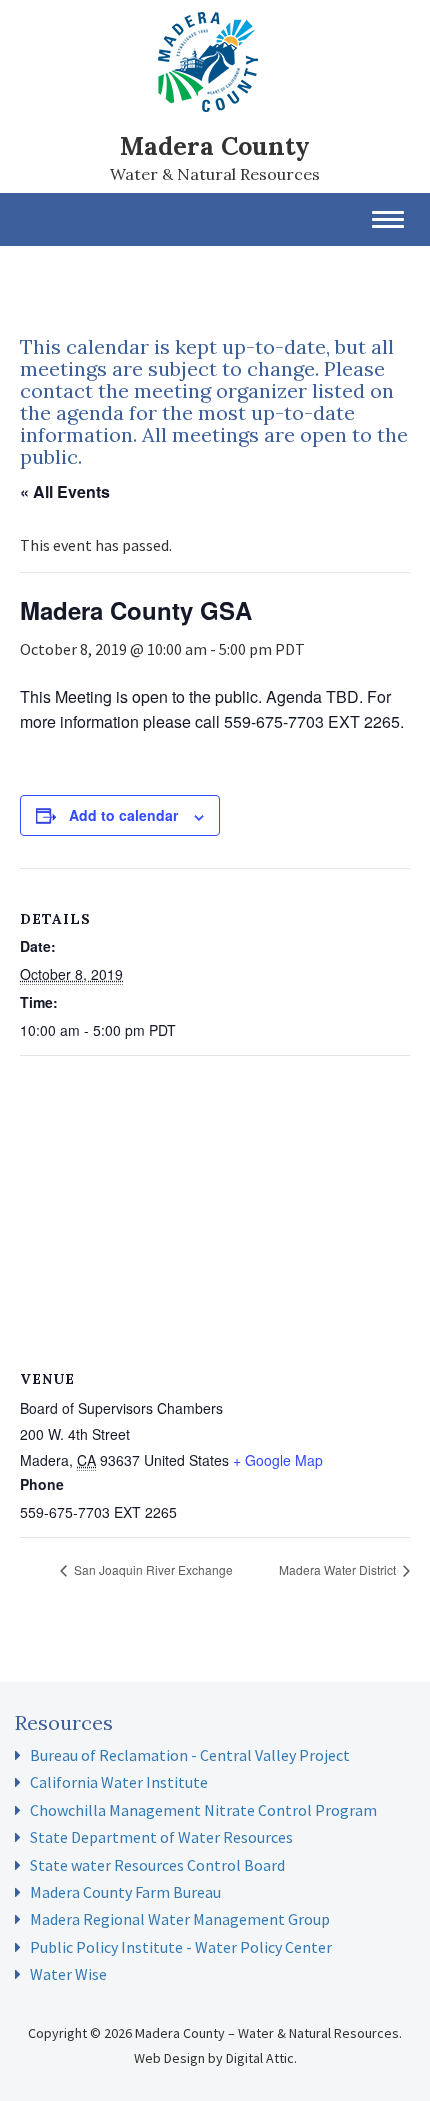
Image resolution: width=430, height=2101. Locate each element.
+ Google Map (278, 1460)
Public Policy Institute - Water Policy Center (181, 1947)
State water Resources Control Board (157, 1865)
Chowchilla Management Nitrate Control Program (203, 1810)
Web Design (169, 2058)
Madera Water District (339, 1569)
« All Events (65, 491)
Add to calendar (123, 815)
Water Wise (68, 1974)
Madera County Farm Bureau (125, 1892)
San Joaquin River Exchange (152, 1569)
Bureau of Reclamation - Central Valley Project (190, 1755)
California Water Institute (119, 1782)
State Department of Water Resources (161, 1837)
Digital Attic (260, 2058)
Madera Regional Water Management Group (180, 1919)
